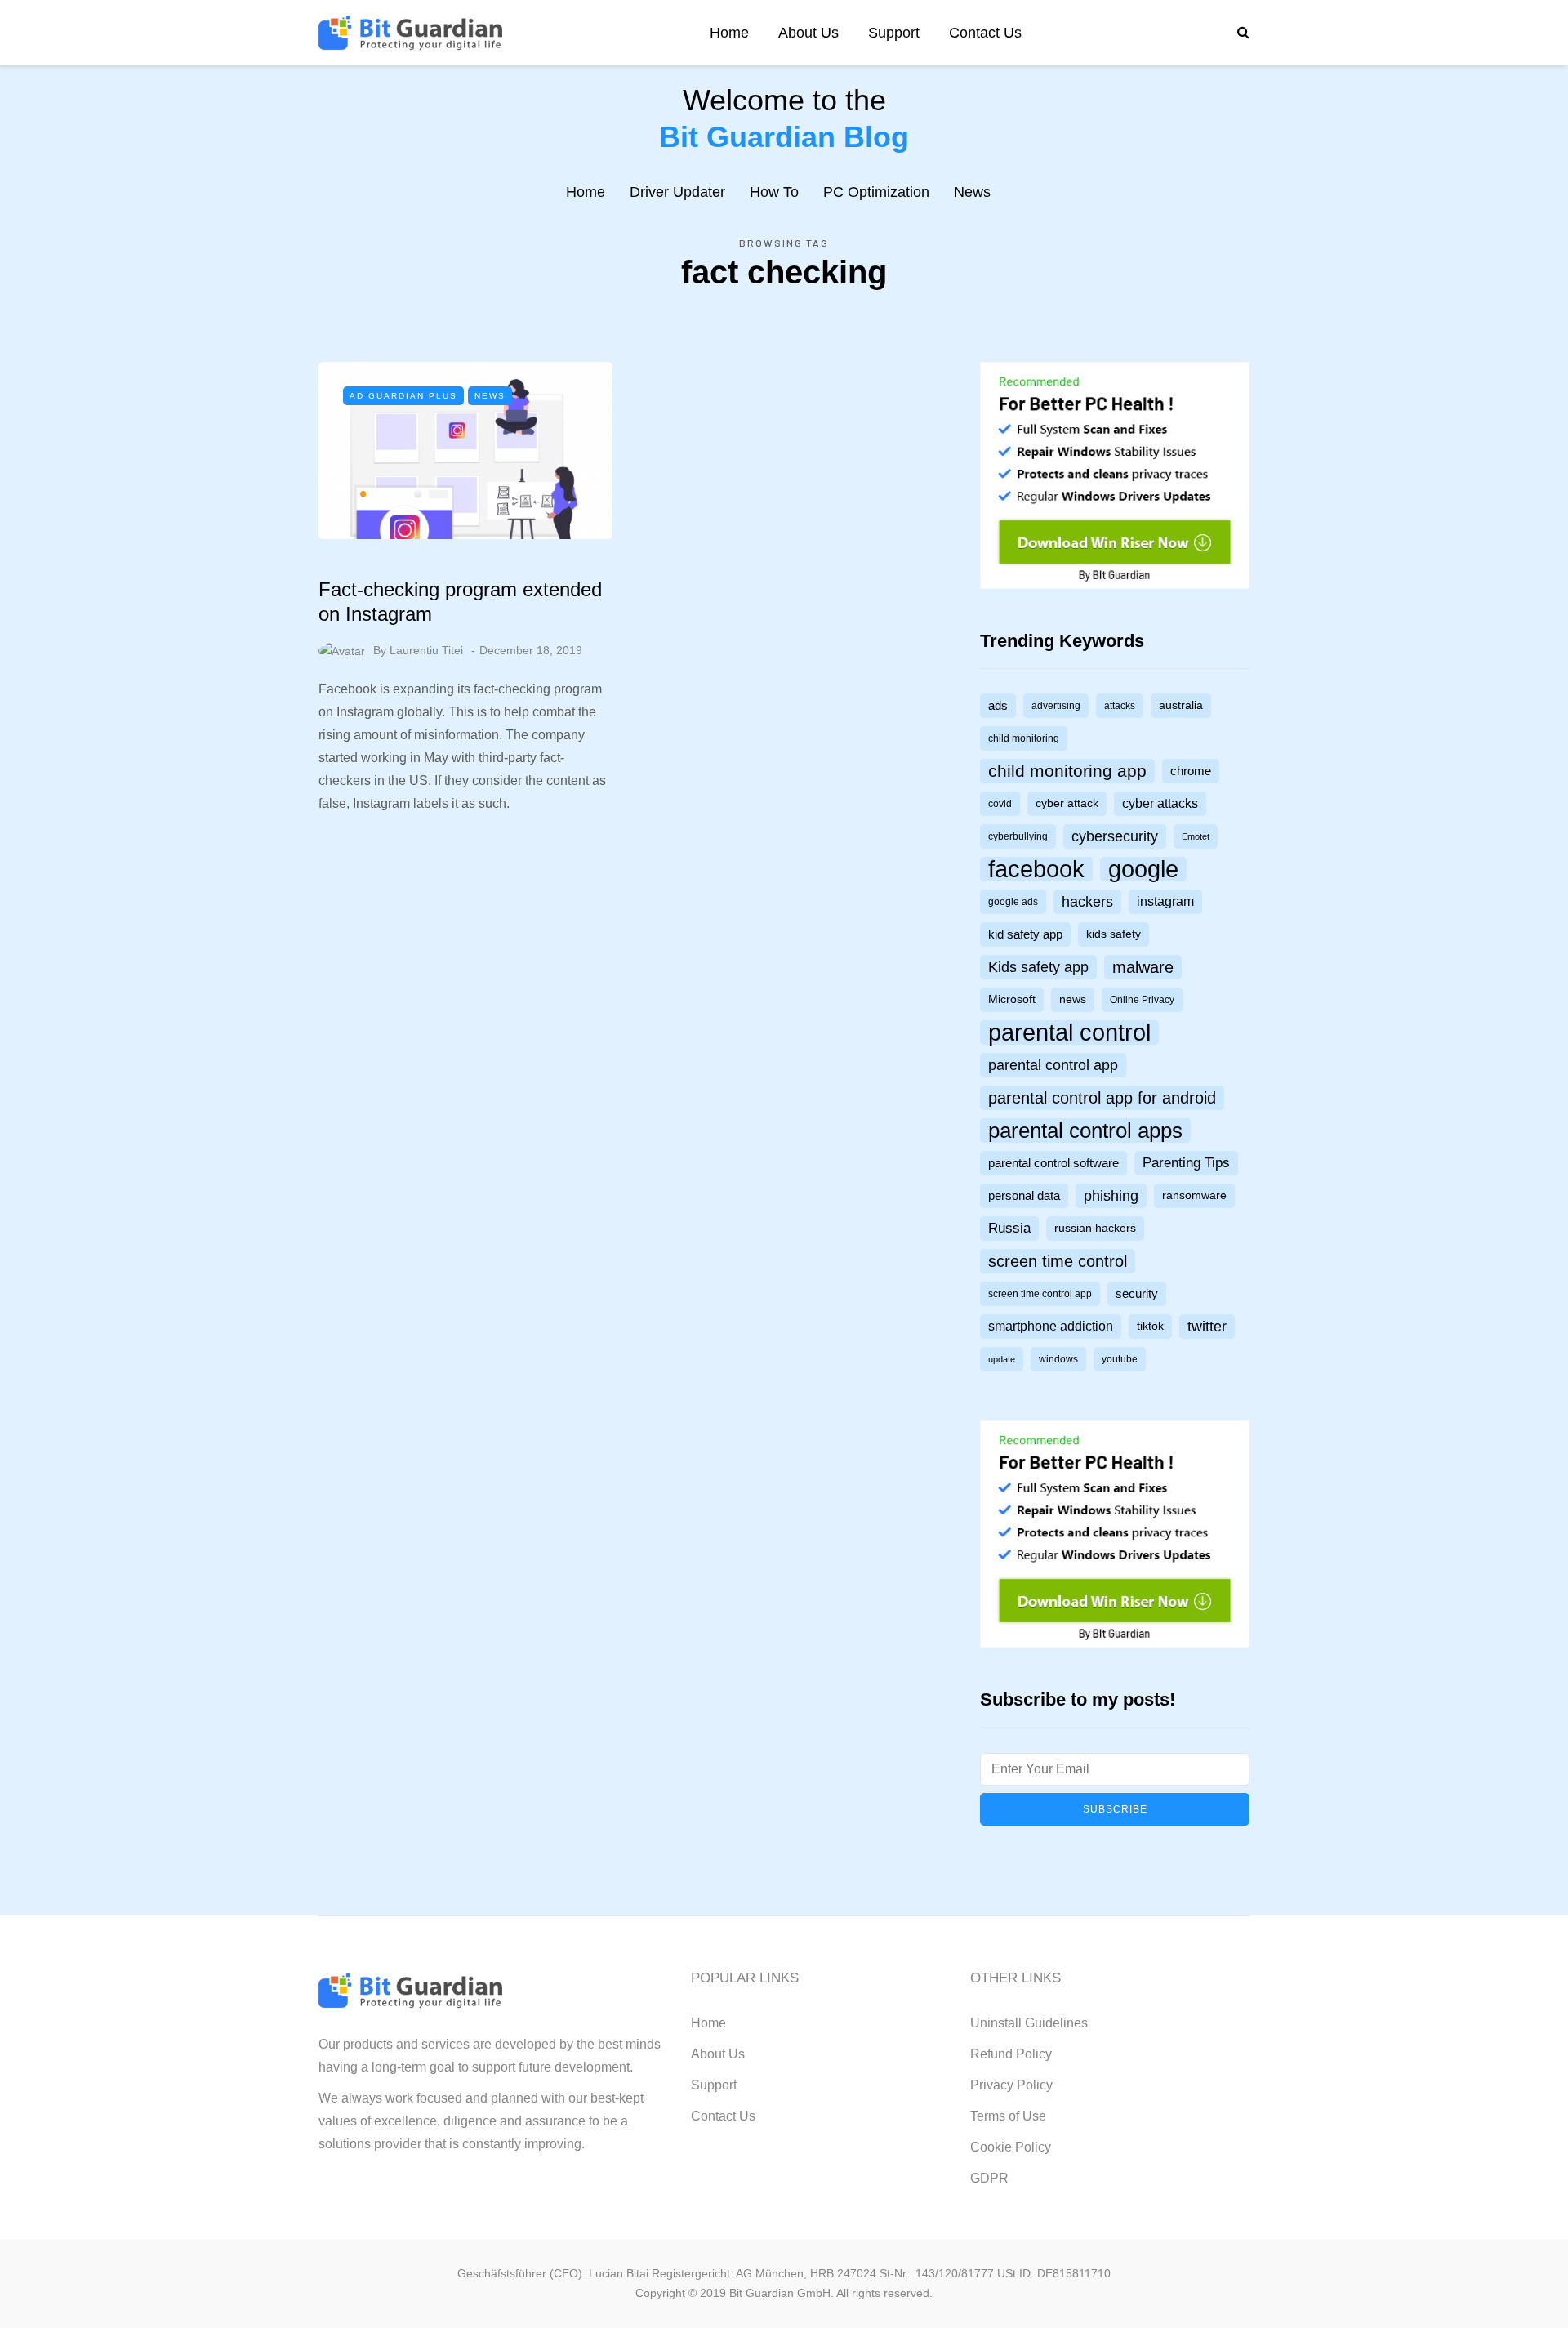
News (972, 192)
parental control (1069, 1032)
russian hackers (1095, 1228)
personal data (1024, 1196)
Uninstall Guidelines (1029, 2023)
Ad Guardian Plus (403, 396)
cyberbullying (1018, 836)
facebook (1036, 869)
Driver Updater (677, 192)
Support (894, 33)
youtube (1120, 1359)
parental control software (1053, 1163)
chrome (1191, 771)
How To (774, 192)
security (1137, 1294)
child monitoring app (1067, 771)
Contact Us (985, 33)
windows (1058, 1359)
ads (998, 706)
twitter (1207, 1326)
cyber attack (1067, 803)
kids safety (1114, 934)
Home (729, 33)
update (1002, 1359)
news (1073, 999)
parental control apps (1085, 1131)
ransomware (1194, 1195)
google (1143, 869)
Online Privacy (1142, 1000)
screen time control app (1040, 1294)
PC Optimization (876, 192)
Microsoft (1012, 999)
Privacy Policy (1011, 2085)
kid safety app (1025, 934)
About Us (808, 33)
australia (1181, 705)
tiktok (1150, 1326)
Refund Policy (1011, 2054)
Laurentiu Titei (426, 650)
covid (1000, 804)
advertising (1056, 706)
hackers (1087, 901)
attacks (1120, 706)
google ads (1013, 902)
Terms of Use (1008, 2116)
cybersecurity (1115, 836)
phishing (1111, 1196)
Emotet (1196, 836)
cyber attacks (1160, 803)
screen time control (1058, 1261)
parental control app (1053, 1065)
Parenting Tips (1186, 1163)
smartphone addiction (1051, 1326)
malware (1143, 967)
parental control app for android (1102, 1098)
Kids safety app (1038, 967)
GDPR (989, 2178)
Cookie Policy (1011, 2147)
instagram (1165, 901)
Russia (1009, 1228)
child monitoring (1024, 738)
